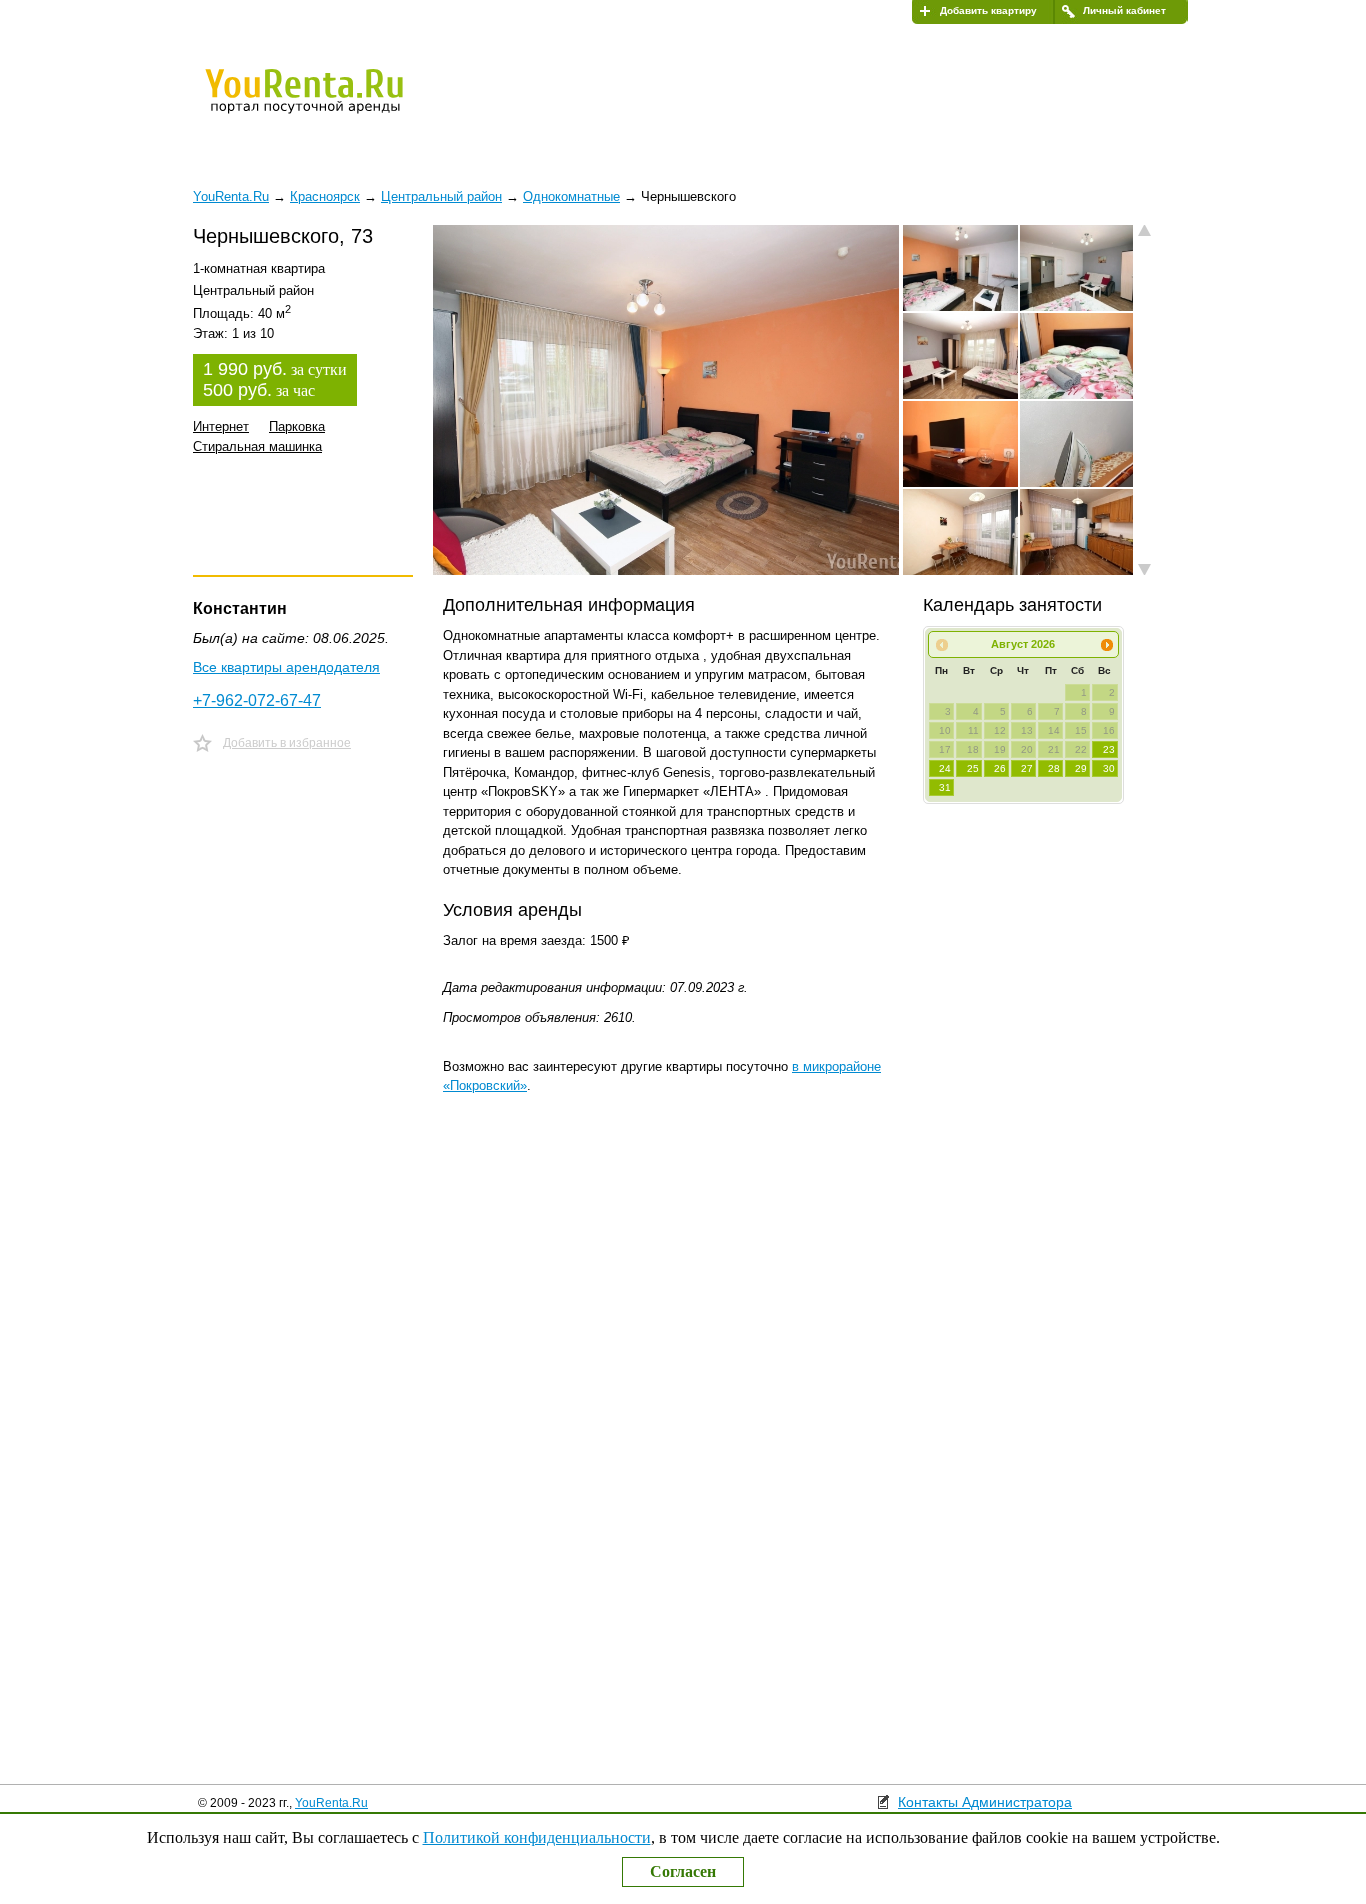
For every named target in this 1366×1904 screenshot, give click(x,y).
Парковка (297, 426)
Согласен (683, 1871)
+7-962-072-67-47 (257, 700)
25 (973, 768)
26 (1000, 768)
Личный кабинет (1124, 10)
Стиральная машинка (257, 446)
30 (1109, 768)
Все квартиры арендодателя (286, 667)
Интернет (221, 426)
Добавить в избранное (287, 743)
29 (1081, 768)
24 (945, 768)
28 (1054, 768)
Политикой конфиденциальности (537, 1837)
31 (945, 787)
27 (1027, 768)
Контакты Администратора (985, 1802)
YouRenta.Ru (331, 1803)
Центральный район (441, 196)
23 (1109, 749)
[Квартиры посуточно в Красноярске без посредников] (338, 104)
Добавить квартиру (988, 10)
